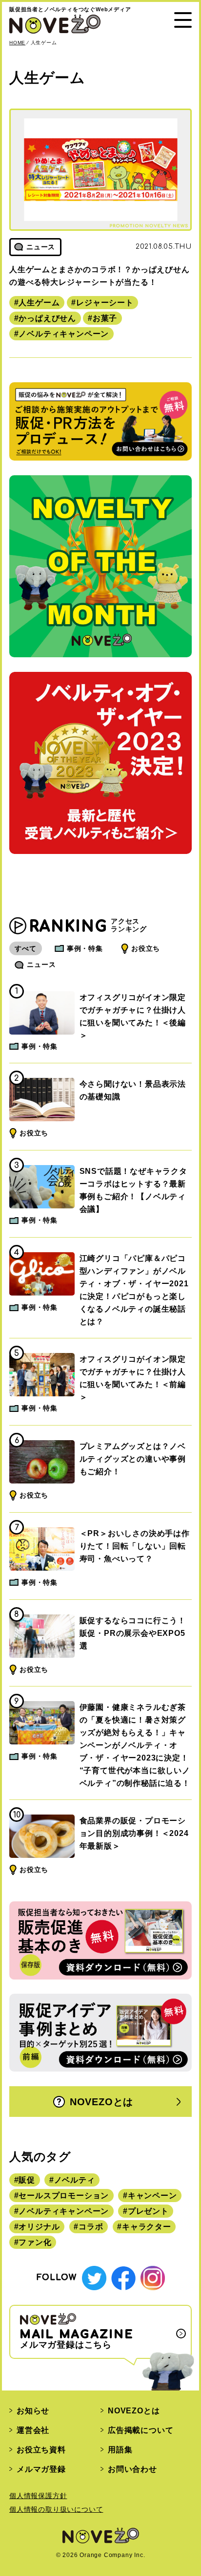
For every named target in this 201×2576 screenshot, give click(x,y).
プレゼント (148, 2211)
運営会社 (33, 2430)
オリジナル (39, 2227)
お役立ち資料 (41, 2450)
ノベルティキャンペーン (64, 334)
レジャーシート (105, 303)
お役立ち (146, 948)
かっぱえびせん (47, 318)
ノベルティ (75, 2180)
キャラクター (147, 2227)
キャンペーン (152, 2196)
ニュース (41, 964)
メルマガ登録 (41, 2469)
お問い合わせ (132, 2469)
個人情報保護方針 (38, 2496)
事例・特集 (85, 948)
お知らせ (33, 2411)
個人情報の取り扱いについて (56, 2509)
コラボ (91, 2227)
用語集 (120, 2450)
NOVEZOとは (101, 2102)
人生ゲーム (39, 303)
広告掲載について (141, 2430)
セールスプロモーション (64, 2196)
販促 (27, 2180)
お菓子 (105, 318)
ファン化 (35, 2242)
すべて (25, 948)
